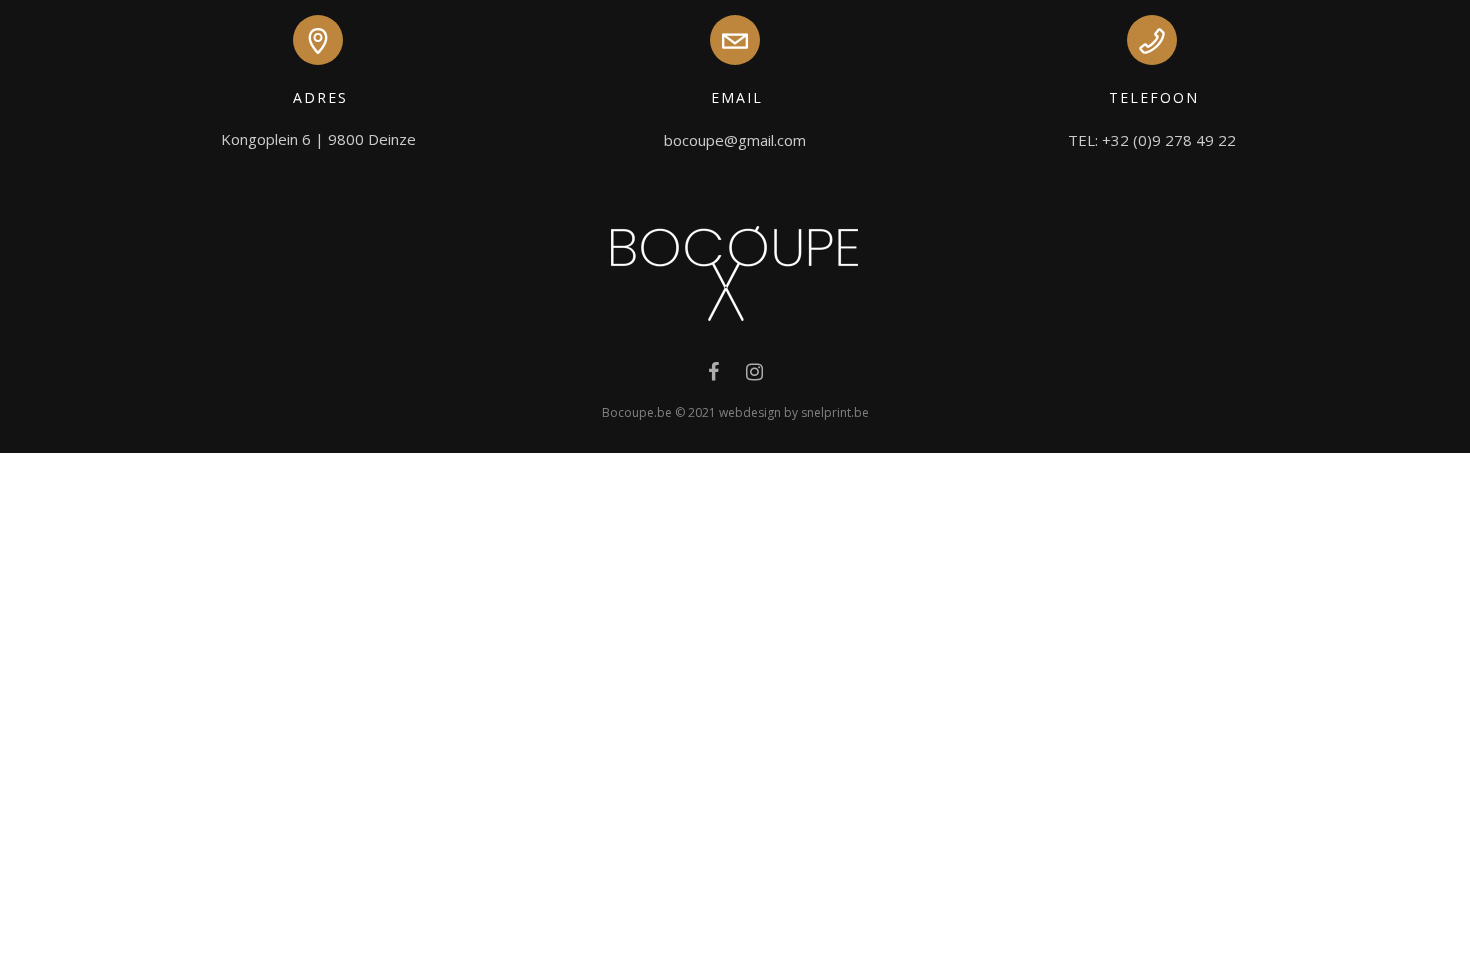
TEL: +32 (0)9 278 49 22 (1152, 140)
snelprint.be (835, 412)
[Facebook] (713, 376)
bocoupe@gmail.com (735, 140)
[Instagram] (754, 376)
